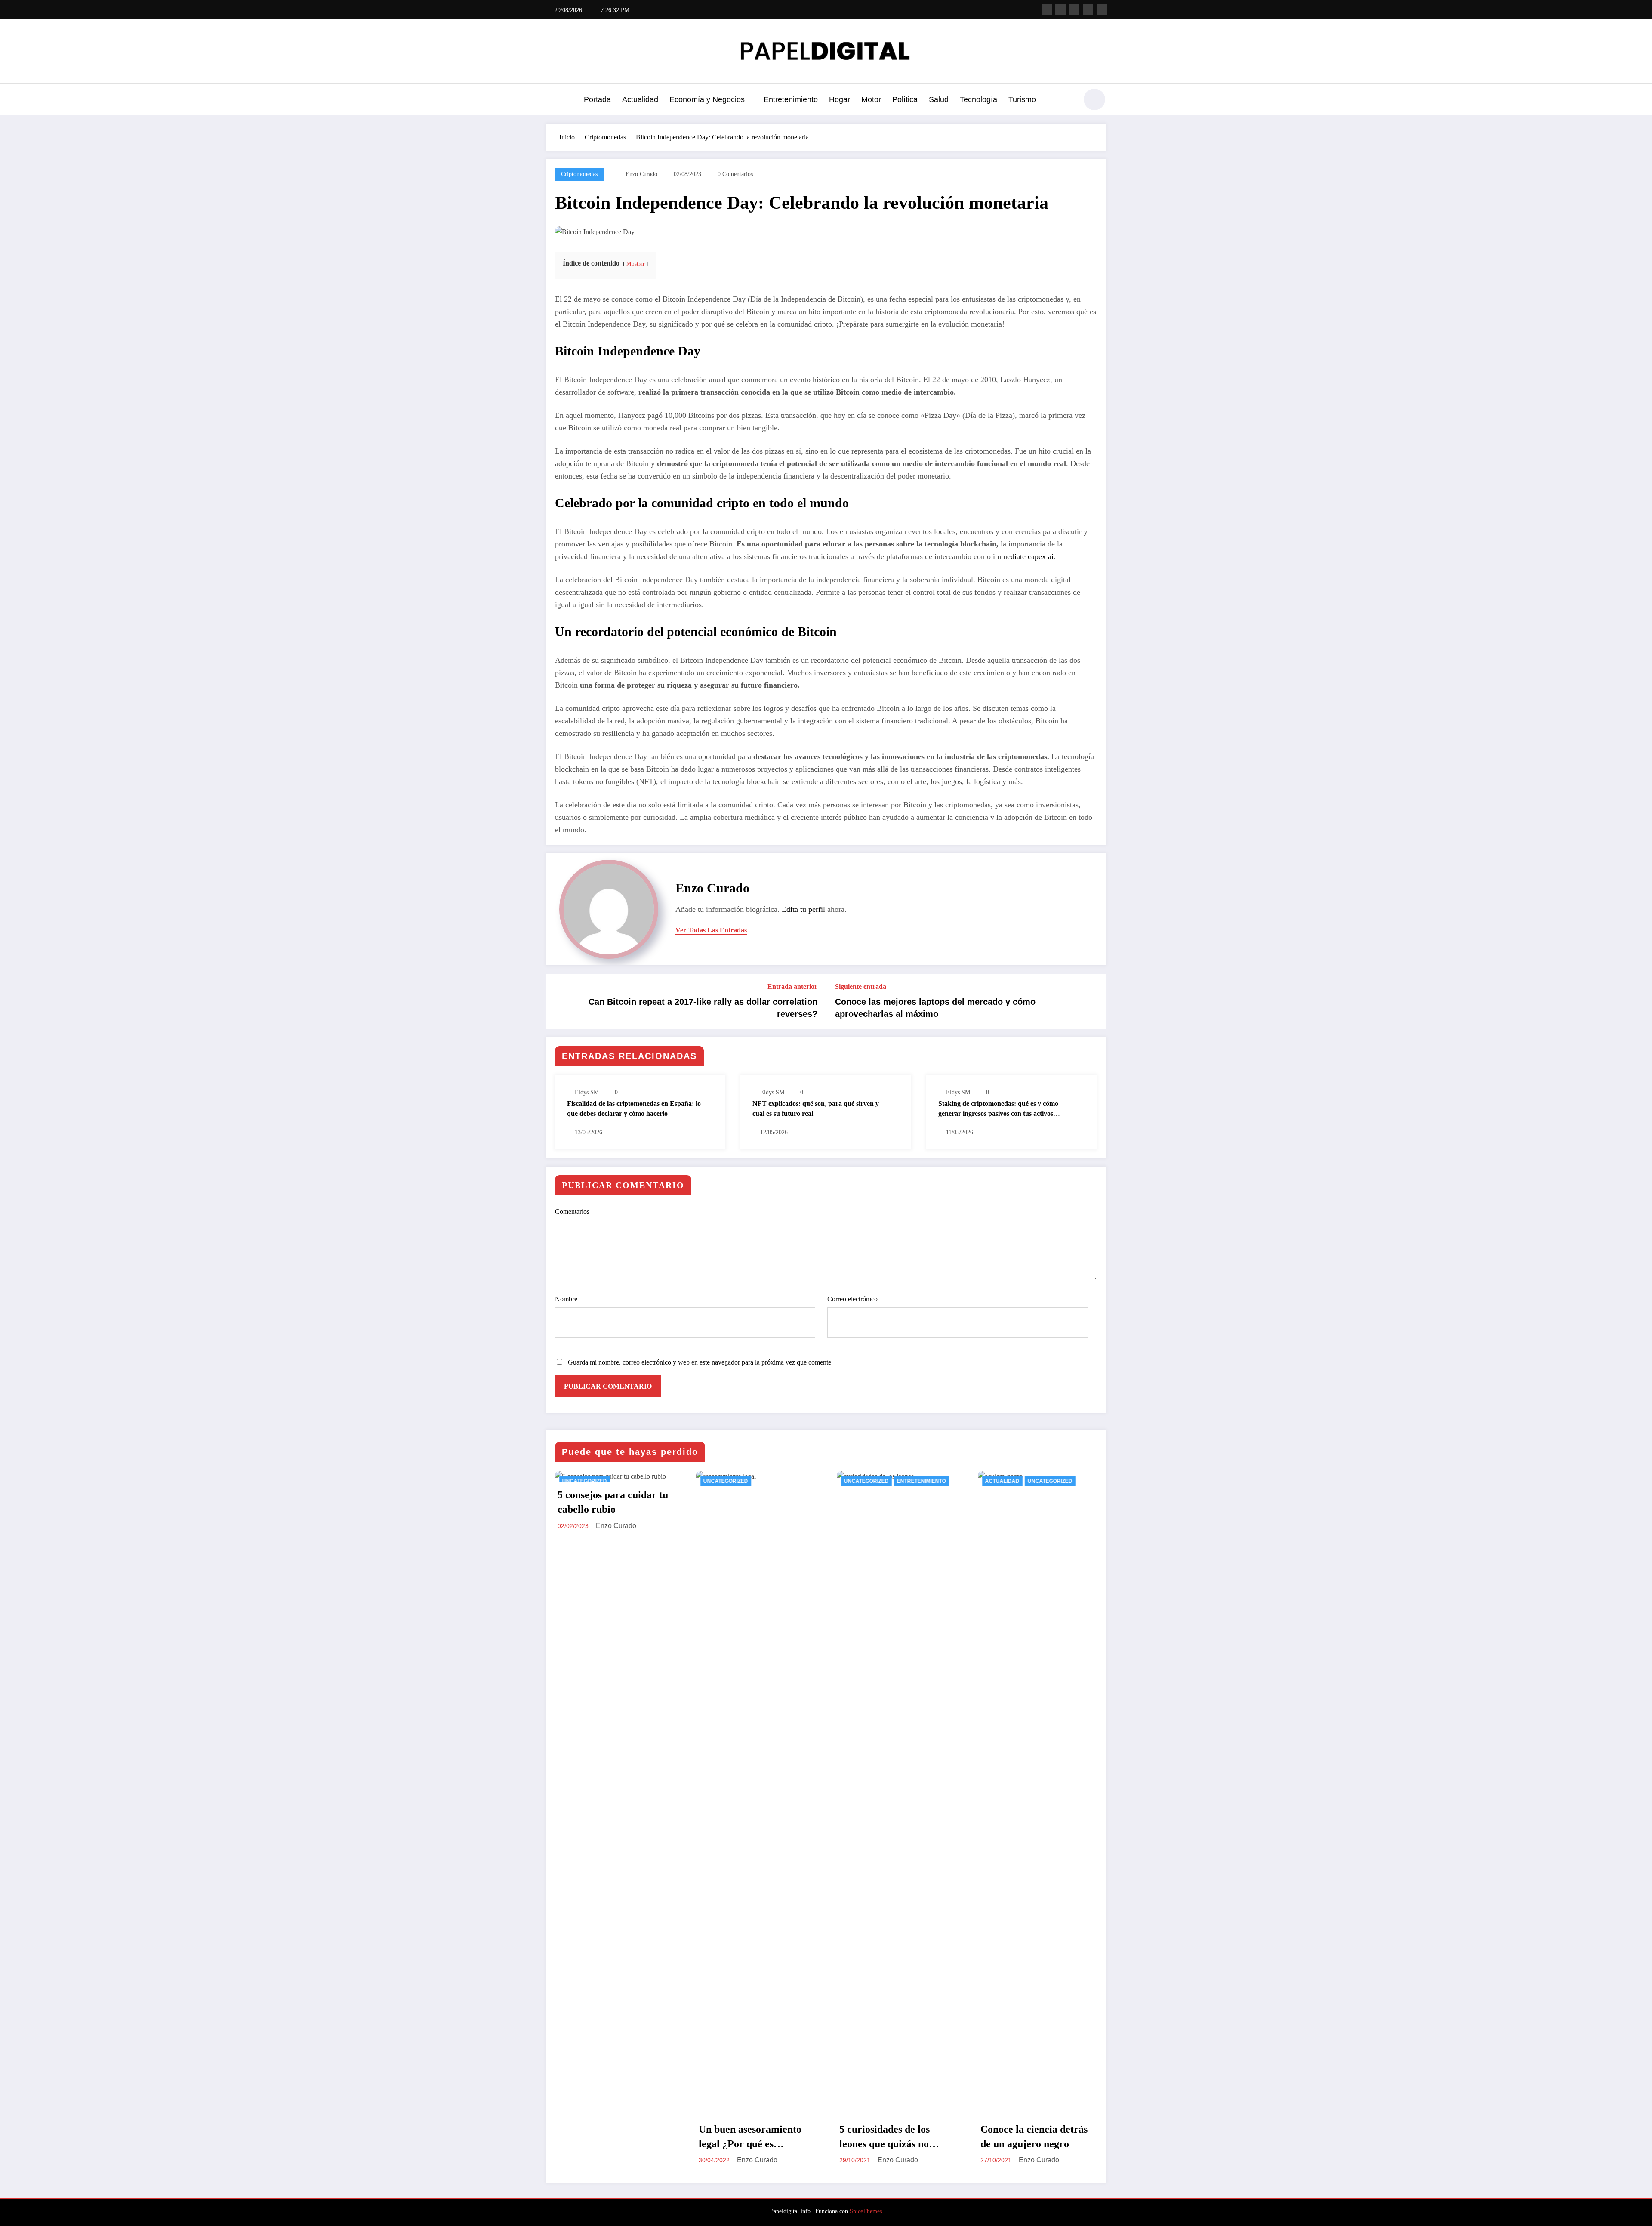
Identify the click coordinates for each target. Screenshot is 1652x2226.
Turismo (1022, 99)
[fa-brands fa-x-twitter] (1060, 9)
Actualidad (640, 99)
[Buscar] (1066, 101)
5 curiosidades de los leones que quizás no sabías (744, 2137)
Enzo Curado (641, 174)
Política (905, 99)
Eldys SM (587, 1092)
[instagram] (1088, 9)
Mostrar (635, 264)
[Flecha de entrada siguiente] (1094, 1001)
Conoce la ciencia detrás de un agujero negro (893, 2136)
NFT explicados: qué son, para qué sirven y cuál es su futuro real (816, 1108)
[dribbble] (1074, 9)
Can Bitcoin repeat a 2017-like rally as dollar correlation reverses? (703, 1008)
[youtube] (1102, 9)
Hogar (840, 99)
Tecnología (979, 99)
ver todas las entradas (711, 930)
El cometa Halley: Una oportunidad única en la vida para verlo (1033, 2137)
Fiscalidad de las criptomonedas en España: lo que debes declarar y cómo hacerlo (634, 1108)
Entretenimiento (791, 99)
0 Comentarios (735, 174)
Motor (871, 99)
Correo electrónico (852, 1299)
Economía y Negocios (707, 99)
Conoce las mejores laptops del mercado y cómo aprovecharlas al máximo (935, 1008)
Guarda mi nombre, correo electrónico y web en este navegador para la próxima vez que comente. (700, 1362)
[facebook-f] (1047, 9)
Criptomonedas (579, 174)
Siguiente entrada (861, 986)
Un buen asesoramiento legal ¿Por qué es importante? (609, 2137)
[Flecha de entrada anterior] (558, 1001)
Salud (939, 99)
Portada (597, 99)
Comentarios (572, 1212)
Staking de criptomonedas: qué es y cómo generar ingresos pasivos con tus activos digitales (998, 1109)
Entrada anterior (792, 986)
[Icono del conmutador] (553, 100)
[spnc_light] (1094, 99)
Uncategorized (585, 1481)
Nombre (566, 1299)
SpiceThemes (866, 2211)
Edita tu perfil (803, 909)
